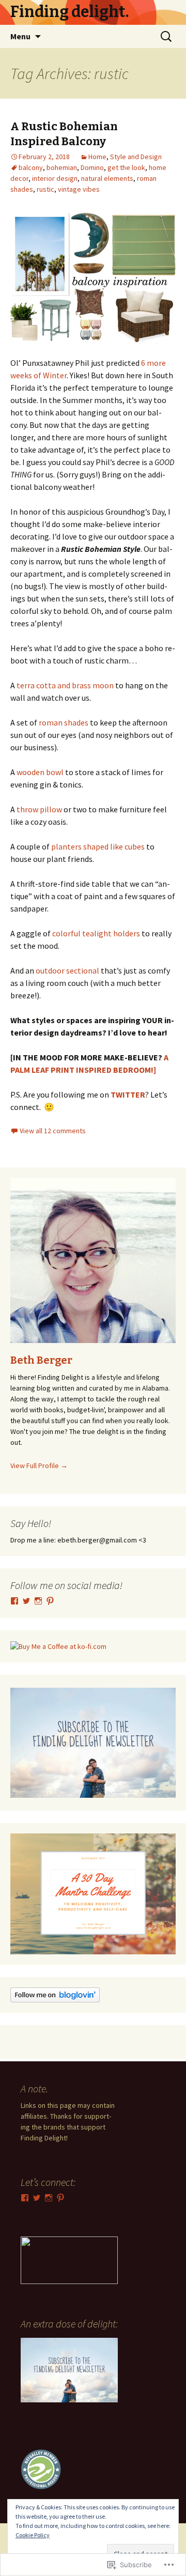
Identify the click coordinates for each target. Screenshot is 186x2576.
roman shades (64, 722)
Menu (20, 36)
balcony (31, 167)
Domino (92, 167)
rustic (45, 189)
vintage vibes (79, 189)
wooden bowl (40, 772)
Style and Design (136, 157)
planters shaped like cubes (98, 846)
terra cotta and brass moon (65, 685)
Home (97, 157)
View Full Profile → (39, 1466)
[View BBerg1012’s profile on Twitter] (26, 1601)
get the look (126, 167)
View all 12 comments (53, 1131)
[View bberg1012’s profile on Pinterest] (50, 1601)
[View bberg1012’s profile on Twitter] (37, 2198)
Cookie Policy (33, 2535)
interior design (55, 178)
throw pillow (38, 809)
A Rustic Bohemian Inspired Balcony (64, 134)
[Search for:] (167, 37)
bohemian (62, 167)
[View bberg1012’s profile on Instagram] (38, 1601)
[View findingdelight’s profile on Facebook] (14, 1601)
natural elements (107, 178)
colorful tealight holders (96, 933)
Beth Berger (41, 1360)
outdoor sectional (67, 970)
